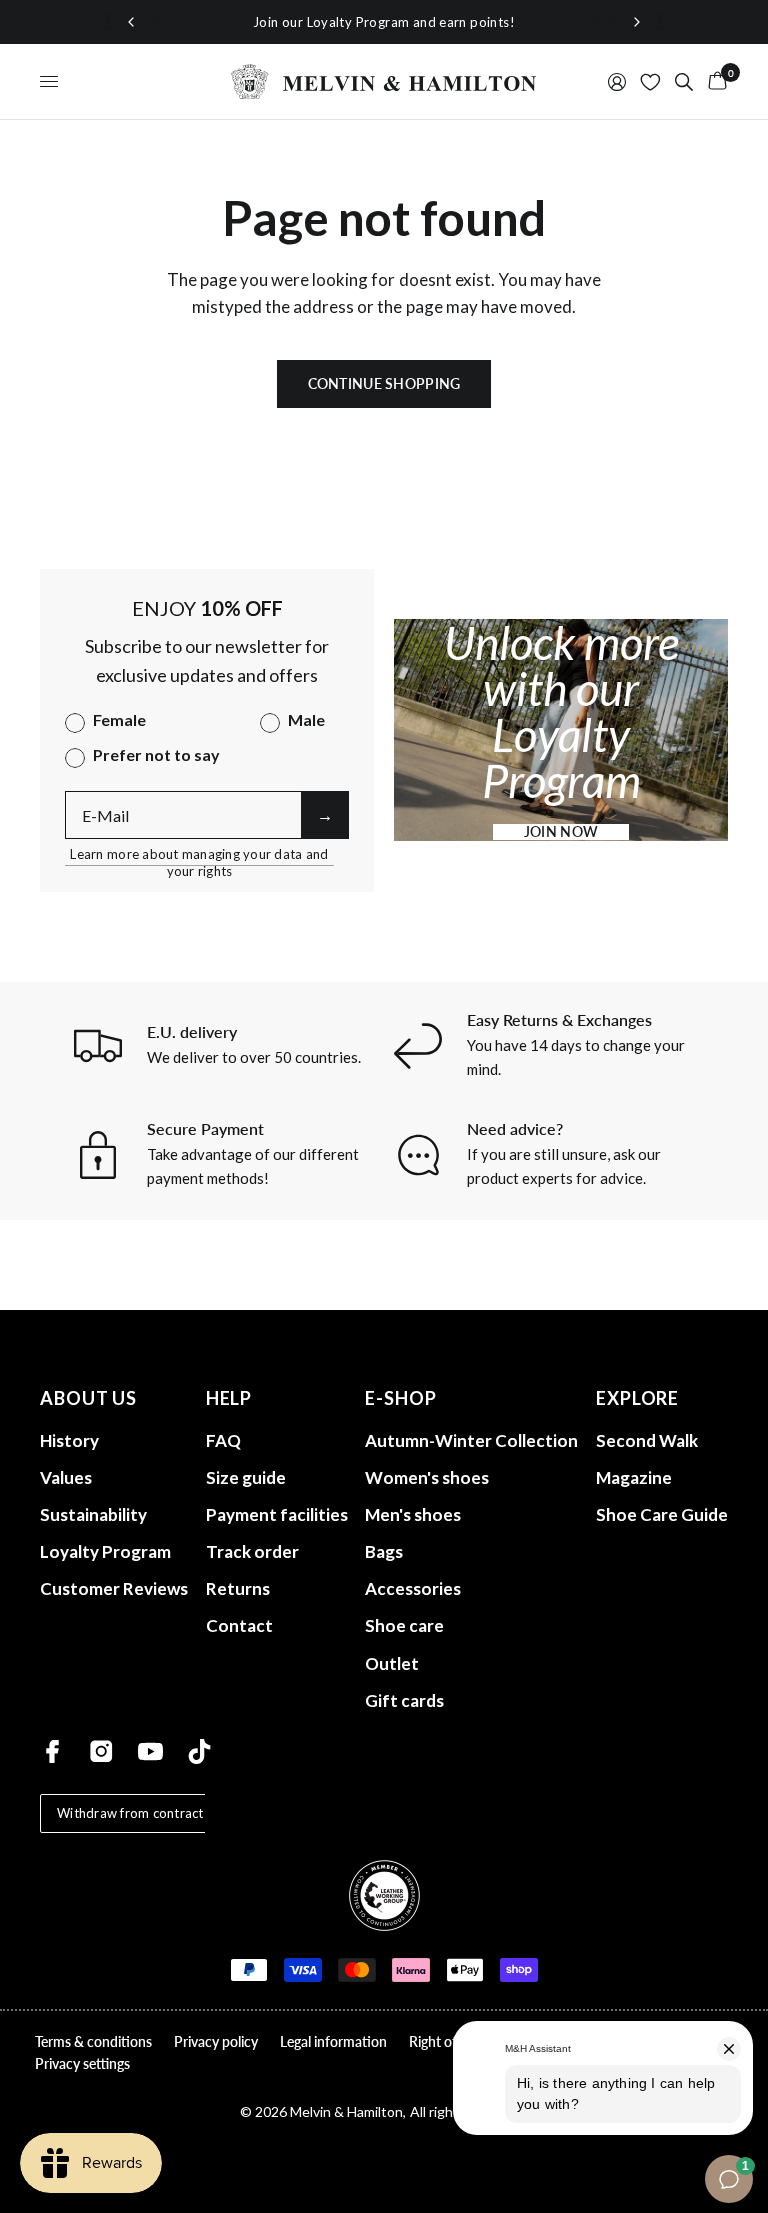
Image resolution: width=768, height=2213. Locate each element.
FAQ (223, 1440)
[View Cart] (714, 81)
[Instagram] (101, 1751)
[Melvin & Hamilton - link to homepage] (384, 81)
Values (66, 1477)
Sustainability (93, 1514)
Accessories (413, 1588)
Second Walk (647, 1440)
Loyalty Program (105, 1551)
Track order (252, 1551)
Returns (238, 1588)
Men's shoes (413, 1514)
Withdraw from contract (130, 1813)
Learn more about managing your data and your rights (199, 854)
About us (88, 1398)
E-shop (400, 1398)
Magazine (634, 1477)
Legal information (333, 2041)
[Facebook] (52, 1751)
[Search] (684, 81)
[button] (561, 832)
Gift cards (404, 1700)
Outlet (392, 1663)
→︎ (325, 814)
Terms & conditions (93, 2041)
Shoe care (404, 1625)
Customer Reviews (114, 1588)
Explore (637, 1398)
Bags (384, 1551)
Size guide (246, 1477)
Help (229, 1398)
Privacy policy (216, 2041)
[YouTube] (150, 1751)
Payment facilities (277, 1514)
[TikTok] (199, 1751)
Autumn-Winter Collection (471, 1440)
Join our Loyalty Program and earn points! (384, 22)
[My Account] (617, 81)
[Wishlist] (650, 81)
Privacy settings (82, 2063)
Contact (239, 1625)
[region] (384, 22)
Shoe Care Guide (662, 1514)
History (69, 1440)
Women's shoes (427, 1477)
